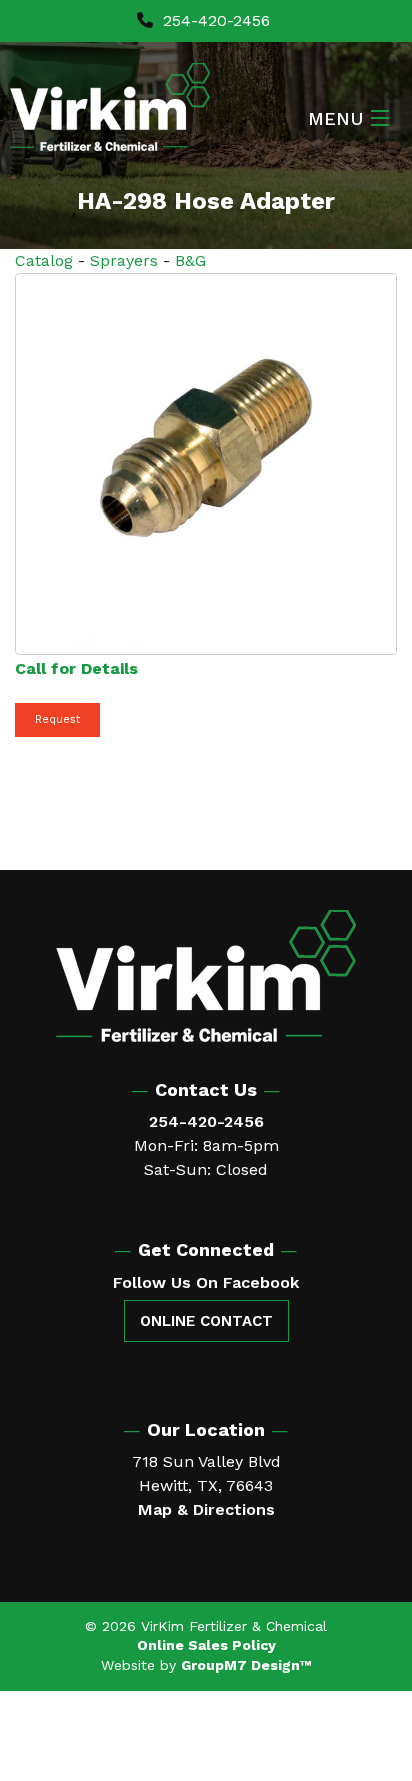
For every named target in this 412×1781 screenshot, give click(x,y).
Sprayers (124, 260)
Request (57, 719)
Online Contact (206, 1321)
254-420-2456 (214, 20)
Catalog (44, 260)
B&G (190, 260)
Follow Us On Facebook (206, 1282)
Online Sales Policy (206, 1645)
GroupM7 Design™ (246, 1665)
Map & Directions (206, 1509)
